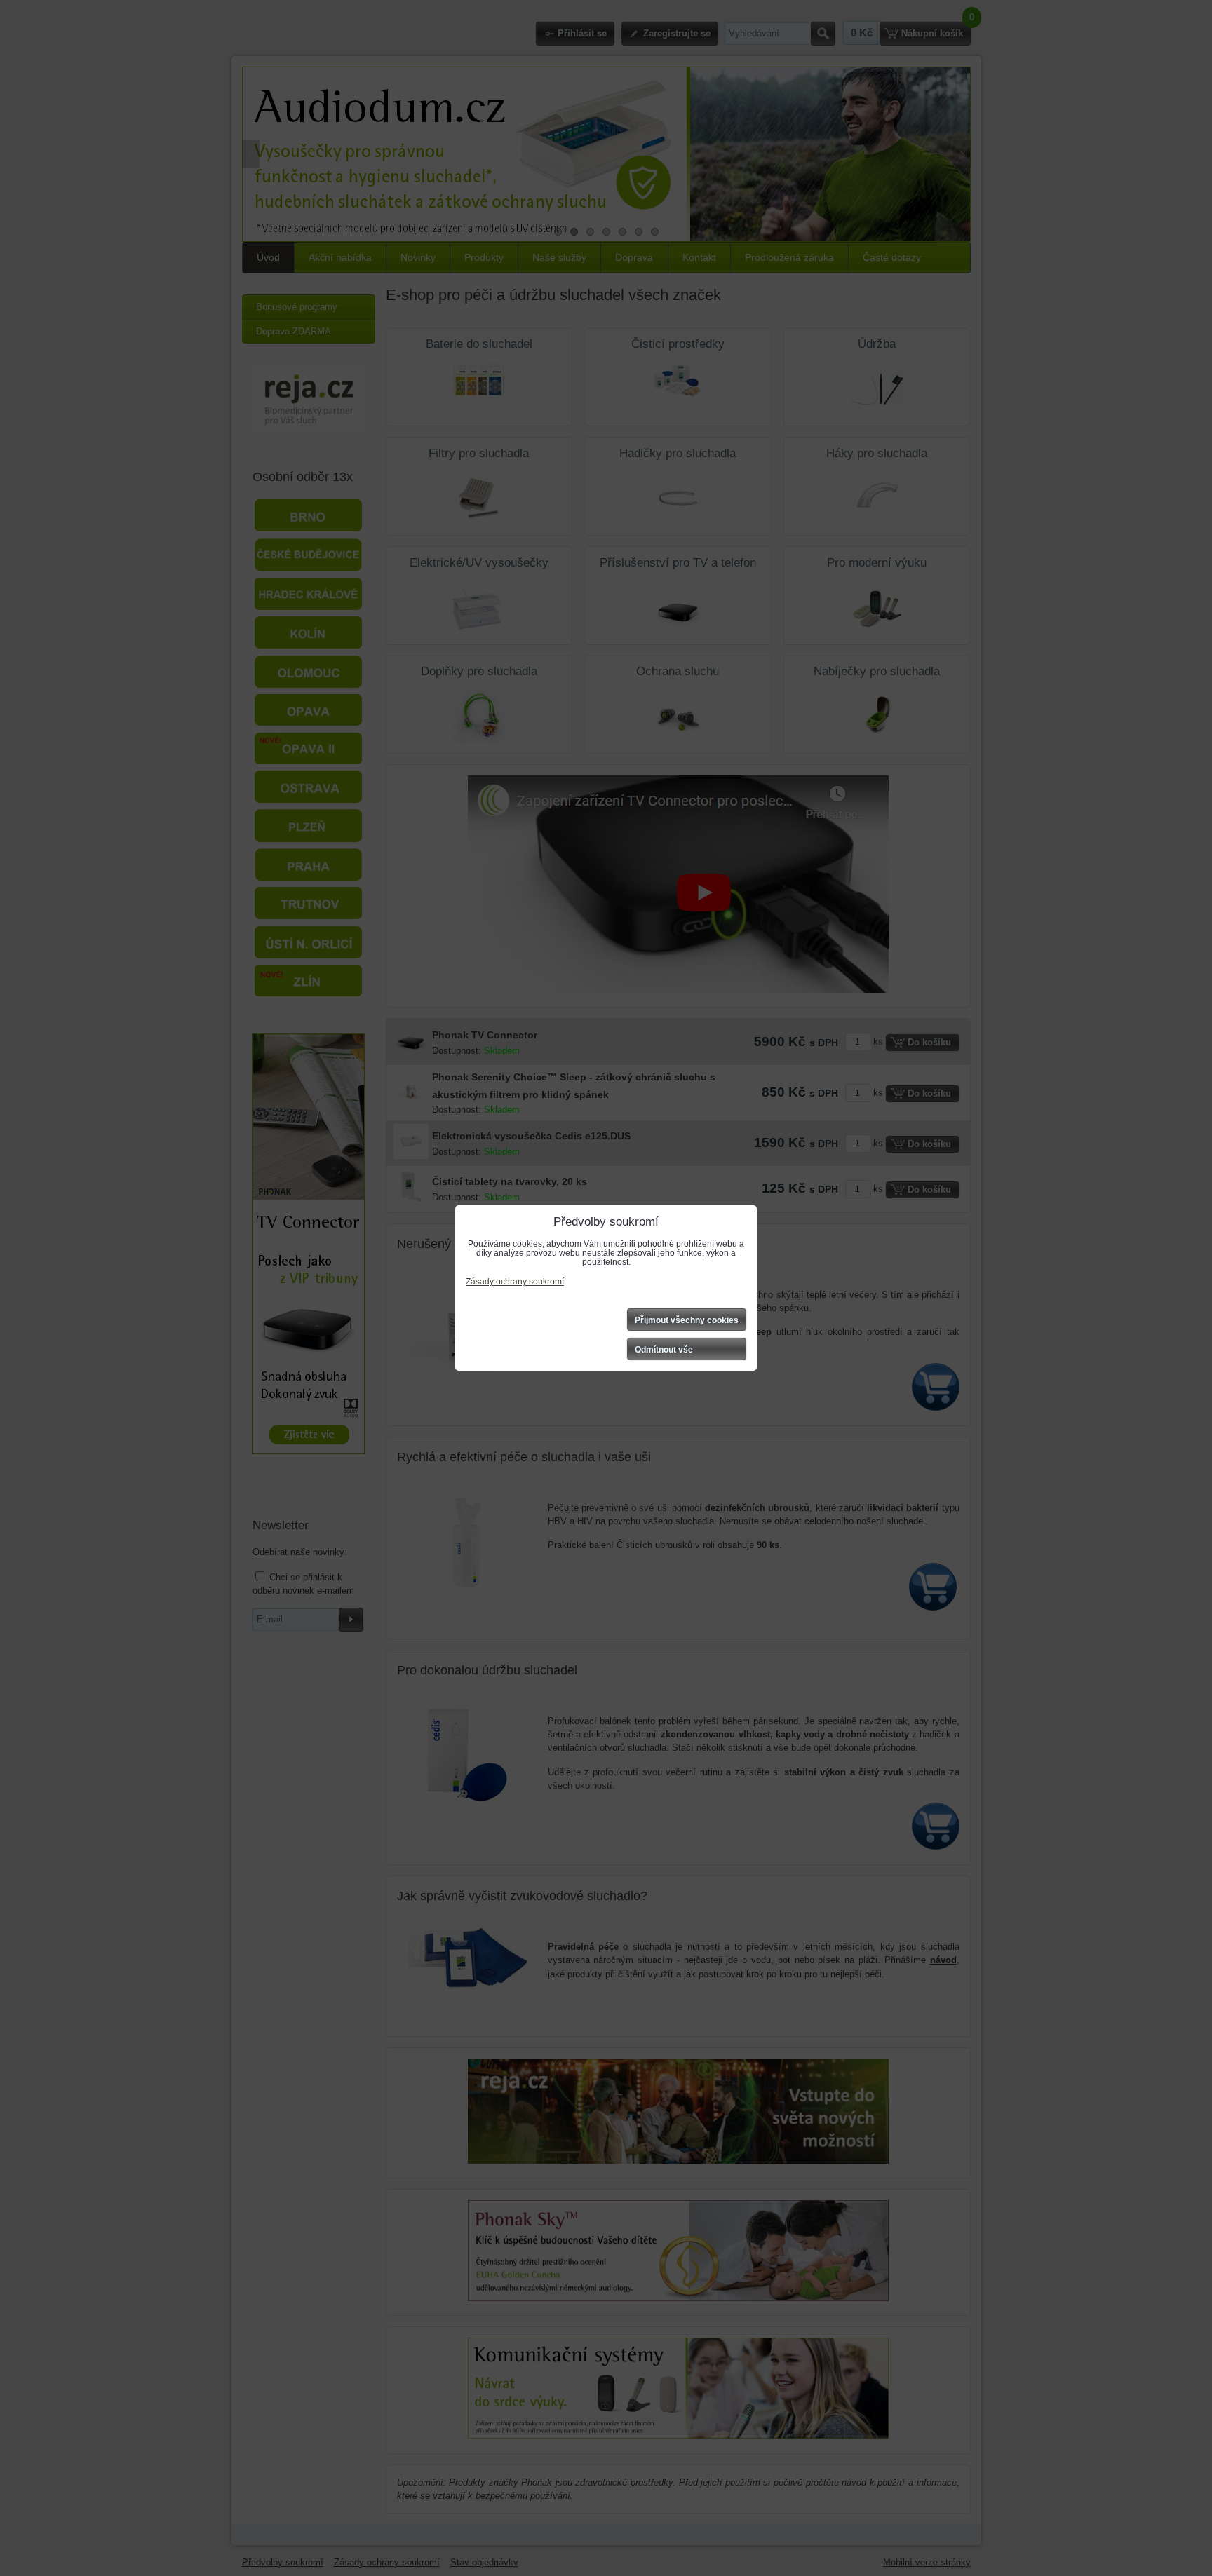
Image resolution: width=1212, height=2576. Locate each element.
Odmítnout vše (664, 1350)
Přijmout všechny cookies (687, 1320)
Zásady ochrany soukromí (515, 1282)
